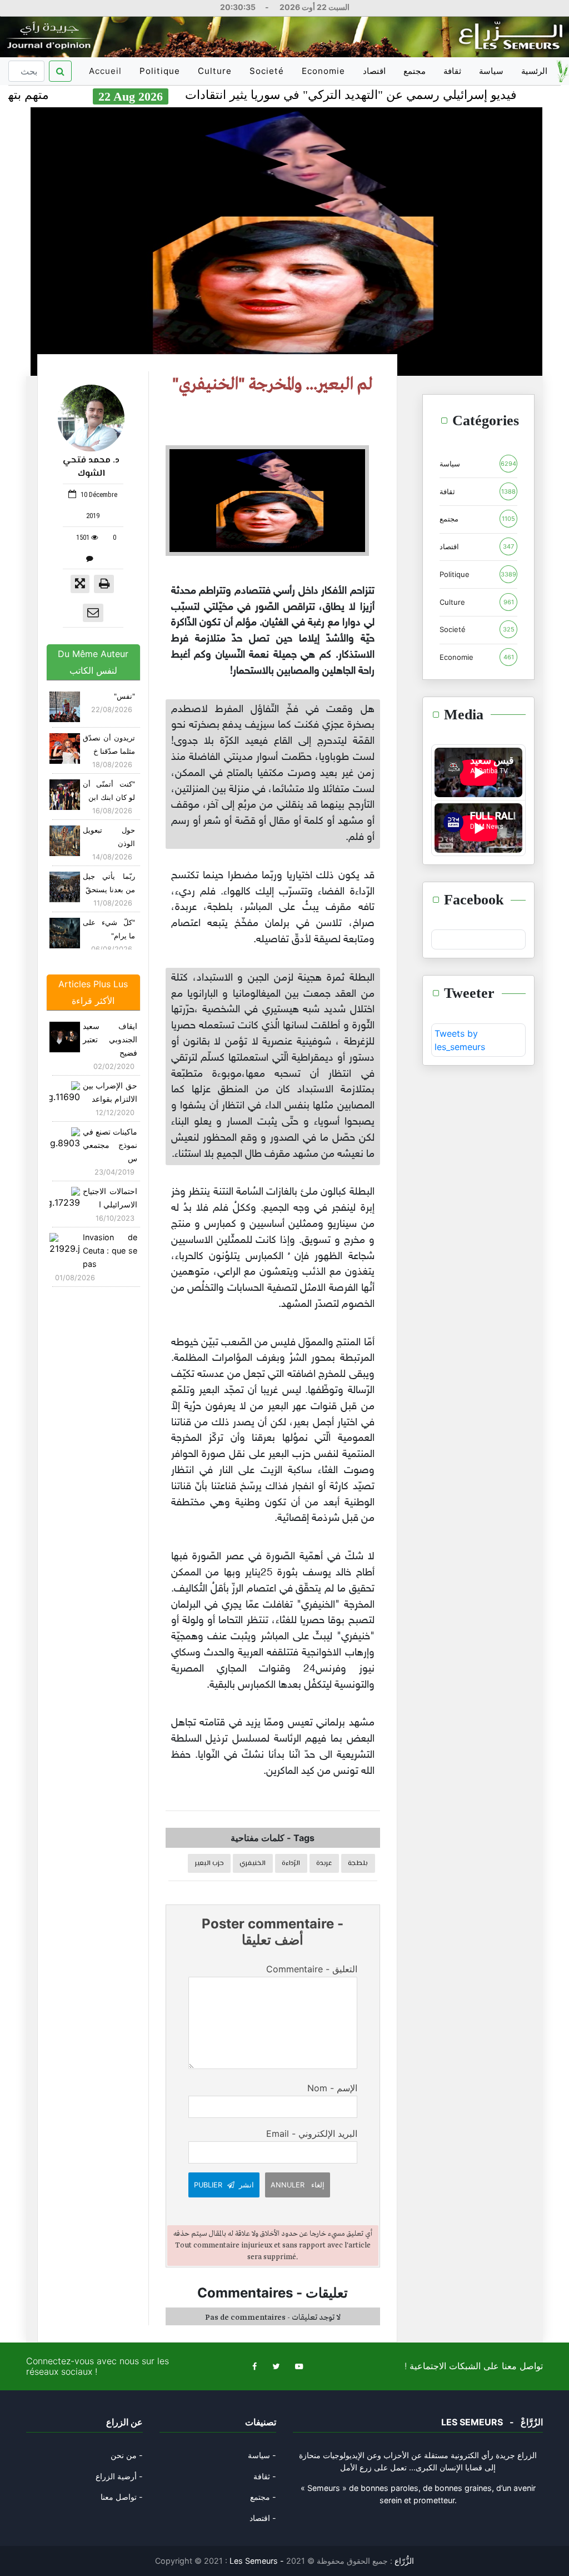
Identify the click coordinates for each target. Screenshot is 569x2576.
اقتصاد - (263, 2518)
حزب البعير (209, 1863)
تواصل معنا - (122, 2497)
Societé (267, 71)
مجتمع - (263, 2497)
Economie (323, 71)
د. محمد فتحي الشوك (91, 467)
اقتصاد (374, 71)
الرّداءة (291, 1863)
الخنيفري (253, 1863)
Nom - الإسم (332, 2088)
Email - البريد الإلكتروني (312, 2134)
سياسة (491, 71)
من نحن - (127, 2455)
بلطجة (358, 1863)
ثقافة (452, 71)
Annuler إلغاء (298, 2185)
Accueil (107, 75)
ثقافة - (265, 2476)
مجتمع (415, 71)
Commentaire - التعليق (312, 1969)
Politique (160, 71)
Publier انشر (224, 2185)
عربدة (324, 1863)
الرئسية (534, 71)
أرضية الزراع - (119, 2476)
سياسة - (262, 2455)
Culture (215, 71)
